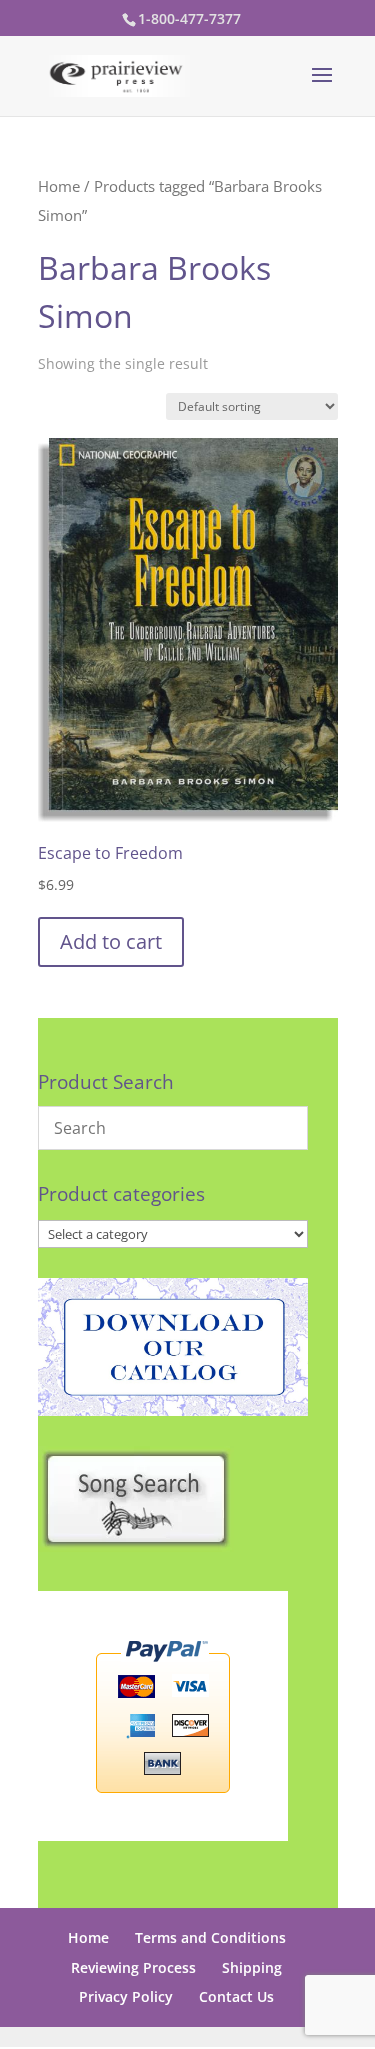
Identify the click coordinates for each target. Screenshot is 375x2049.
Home (59, 186)
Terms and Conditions (210, 1937)
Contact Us (236, 1996)
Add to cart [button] (111, 941)
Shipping (252, 1967)
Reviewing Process (133, 1967)
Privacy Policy (126, 1996)
